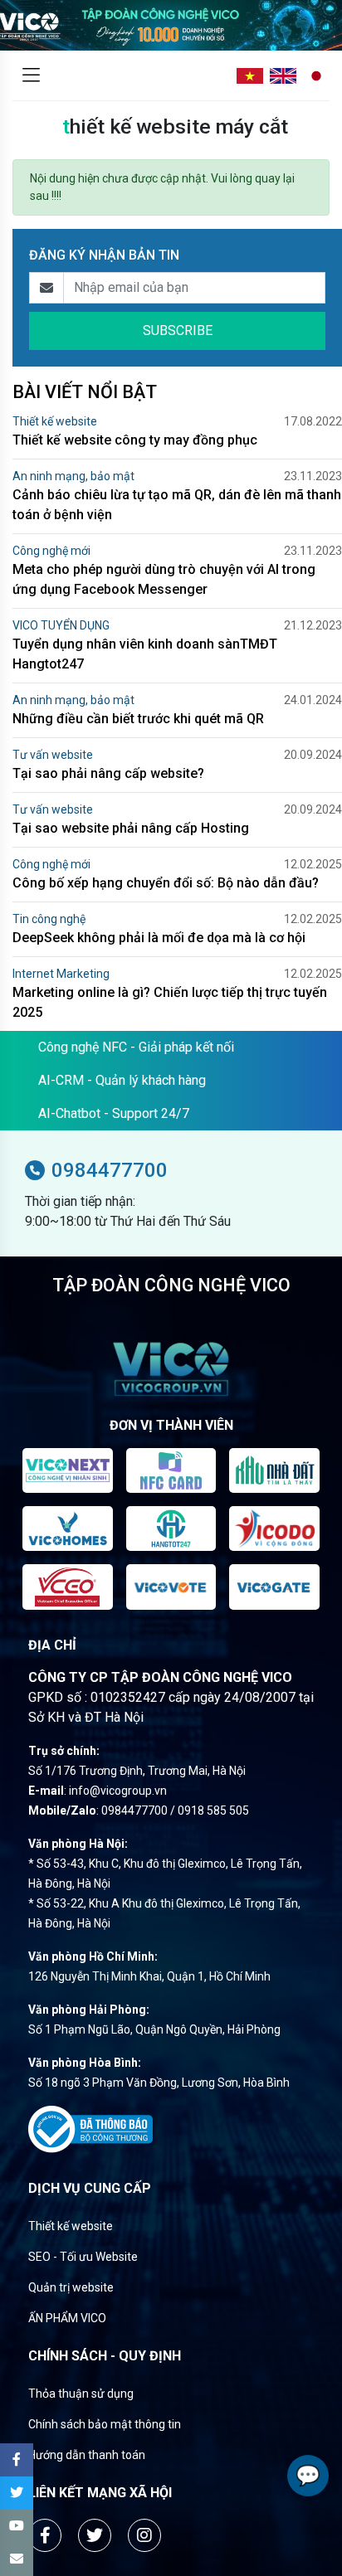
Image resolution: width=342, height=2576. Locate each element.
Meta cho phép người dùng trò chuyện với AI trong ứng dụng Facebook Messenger (164, 579)
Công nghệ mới (51, 551)
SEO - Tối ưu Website (83, 2257)
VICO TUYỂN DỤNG (61, 625)
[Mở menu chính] (31, 75)
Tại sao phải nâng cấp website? (108, 773)
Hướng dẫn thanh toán (87, 2455)
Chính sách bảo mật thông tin (105, 2424)
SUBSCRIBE (178, 331)
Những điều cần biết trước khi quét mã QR (138, 719)
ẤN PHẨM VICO (67, 2318)
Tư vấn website (53, 755)
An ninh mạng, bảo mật (73, 476)
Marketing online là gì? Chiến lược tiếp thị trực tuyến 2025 (170, 1002)
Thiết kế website (55, 421)
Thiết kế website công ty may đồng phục (135, 440)
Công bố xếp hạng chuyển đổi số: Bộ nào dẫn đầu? (166, 883)
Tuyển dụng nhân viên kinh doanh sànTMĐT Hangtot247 (145, 654)
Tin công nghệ (49, 919)
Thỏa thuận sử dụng (81, 2394)
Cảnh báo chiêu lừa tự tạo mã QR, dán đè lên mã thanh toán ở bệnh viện (177, 505)
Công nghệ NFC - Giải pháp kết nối (136, 1047)
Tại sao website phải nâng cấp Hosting (131, 828)
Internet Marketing (61, 974)
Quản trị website (71, 2287)
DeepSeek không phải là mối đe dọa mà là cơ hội (159, 938)
